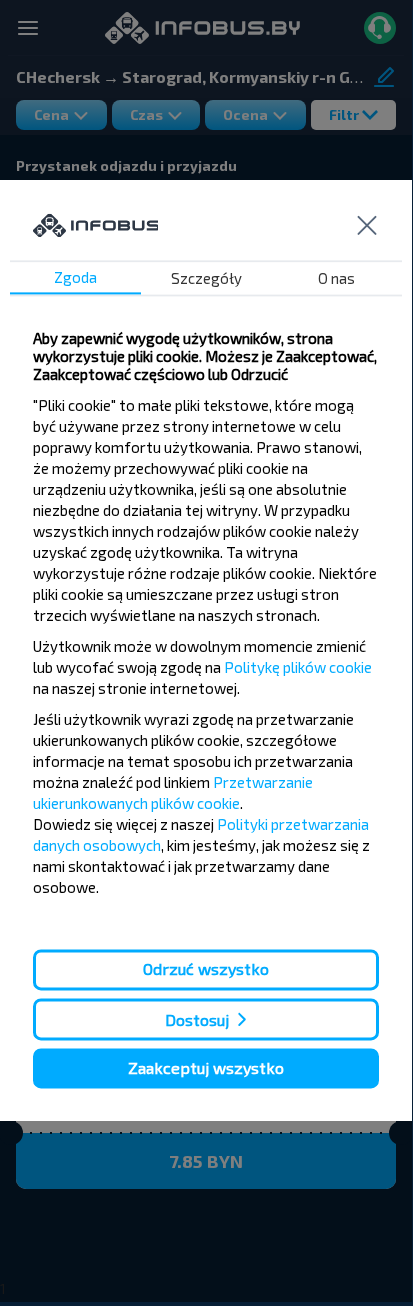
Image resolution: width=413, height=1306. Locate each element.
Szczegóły (206, 279)
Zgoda (75, 278)
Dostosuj (197, 1019)
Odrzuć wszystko (206, 969)
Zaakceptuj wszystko (206, 1067)
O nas (336, 279)
